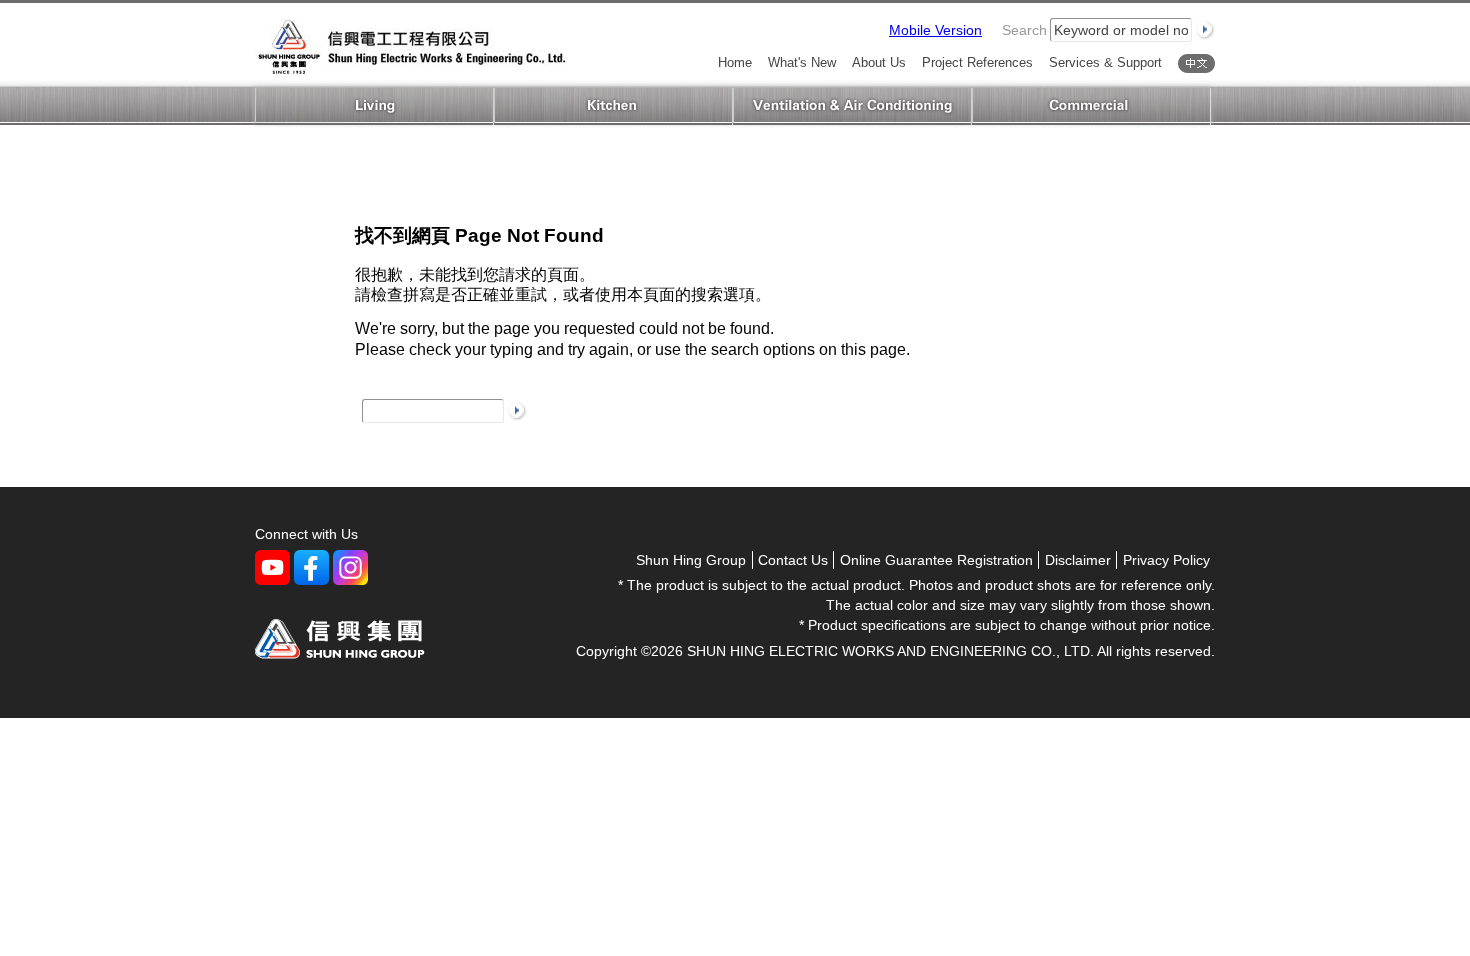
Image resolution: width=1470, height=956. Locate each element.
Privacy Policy (1166, 560)
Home (735, 63)
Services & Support (1105, 63)
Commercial (1091, 106)
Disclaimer (1078, 560)
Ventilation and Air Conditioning (852, 106)
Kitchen (613, 106)
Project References (977, 63)
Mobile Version (935, 30)
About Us (879, 63)
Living (374, 106)
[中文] (1196, 63)
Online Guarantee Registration (936, 560)
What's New (802, 63)
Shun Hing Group (691, 560)
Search (1024, 30)
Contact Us (793, 560)
